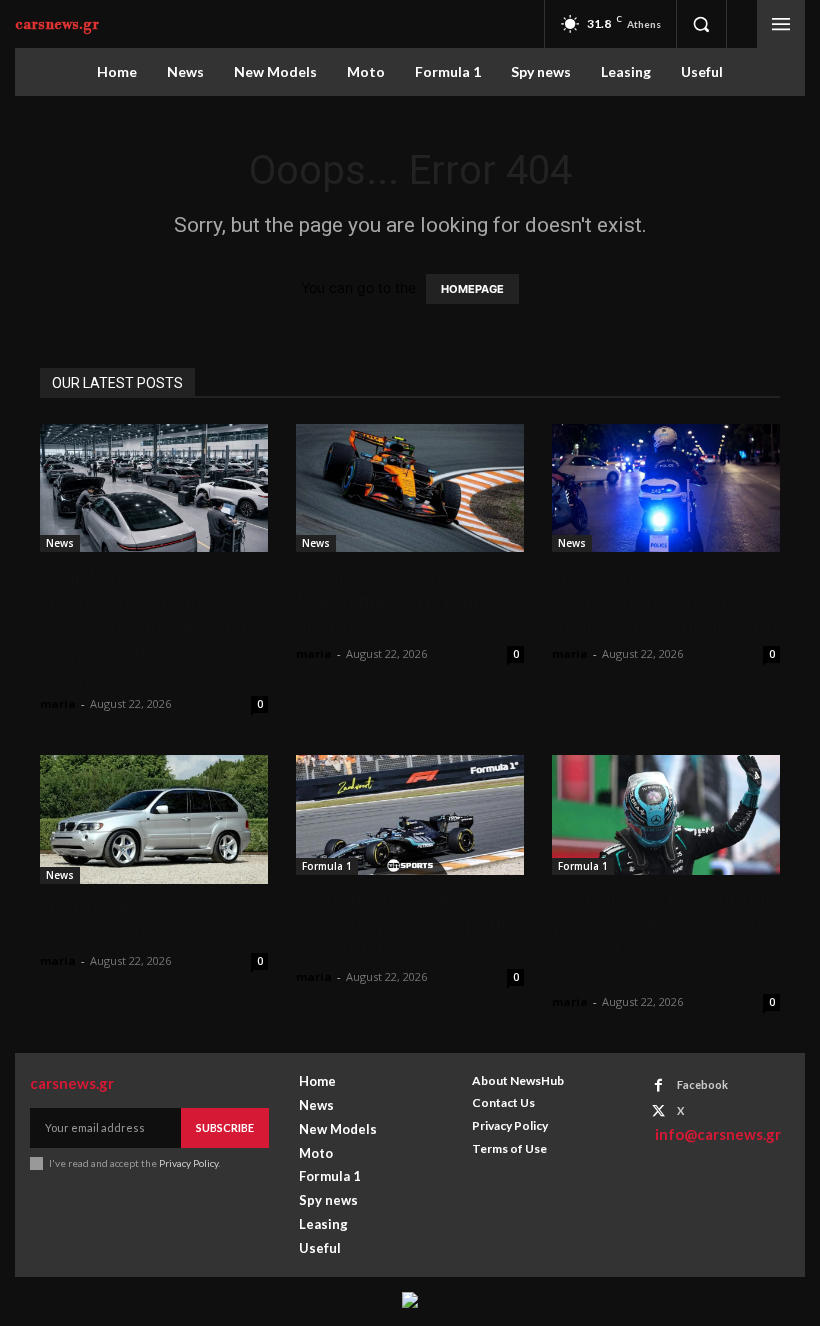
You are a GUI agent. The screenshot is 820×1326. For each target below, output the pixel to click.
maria (58, 703)
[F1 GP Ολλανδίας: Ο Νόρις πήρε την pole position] (410, 488)
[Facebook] (658, 1085)
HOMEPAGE (472, 289)
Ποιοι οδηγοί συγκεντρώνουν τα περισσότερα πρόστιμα (661, 602)
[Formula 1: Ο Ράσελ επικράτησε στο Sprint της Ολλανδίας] (410, 815)
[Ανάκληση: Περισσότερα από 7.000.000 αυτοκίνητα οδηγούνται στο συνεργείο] (154, 488)
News (60, 543)
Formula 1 (327, 866)
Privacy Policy (188, 1163)
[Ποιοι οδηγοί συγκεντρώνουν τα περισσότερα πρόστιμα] (666, 488)
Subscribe (225, 1127)
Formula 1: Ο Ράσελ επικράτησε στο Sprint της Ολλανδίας (402, 925)
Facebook (702, 1084)
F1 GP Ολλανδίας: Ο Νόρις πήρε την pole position (390, 602)
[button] (701, 24)
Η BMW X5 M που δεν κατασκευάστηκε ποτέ (147, 921)
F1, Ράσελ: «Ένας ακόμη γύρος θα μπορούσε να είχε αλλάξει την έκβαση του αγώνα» (664, 937)
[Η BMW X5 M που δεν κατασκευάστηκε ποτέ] (154, 819)
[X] (658, 1111)
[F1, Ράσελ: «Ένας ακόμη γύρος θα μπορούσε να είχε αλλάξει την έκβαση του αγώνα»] (666, 815)
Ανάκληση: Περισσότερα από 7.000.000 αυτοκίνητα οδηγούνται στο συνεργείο (143, 627)
